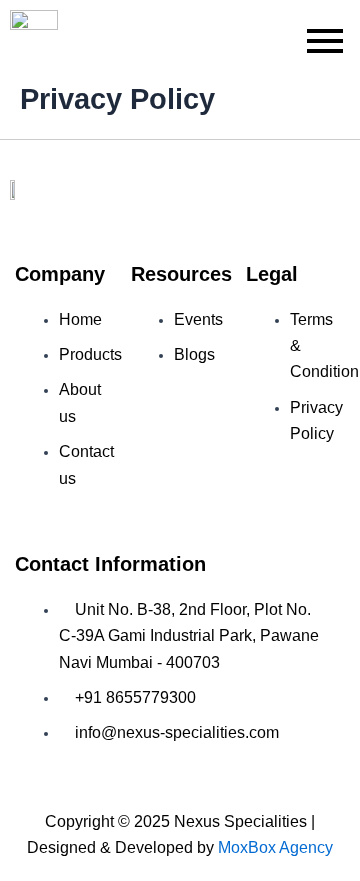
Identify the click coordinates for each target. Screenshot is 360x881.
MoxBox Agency (275, 847)
